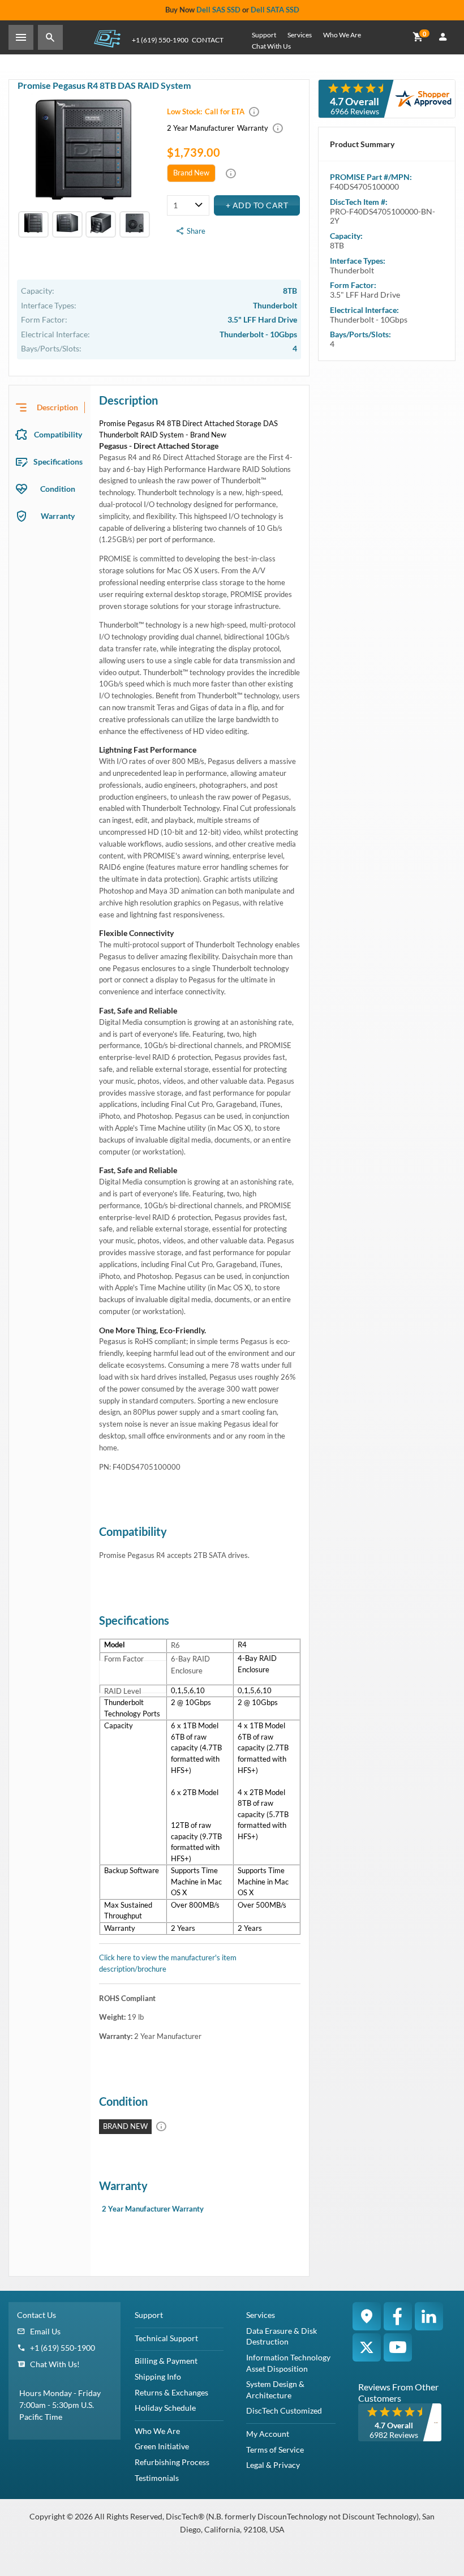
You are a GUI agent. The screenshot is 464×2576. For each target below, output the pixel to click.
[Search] (50, 37)
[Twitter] (367, 2347)
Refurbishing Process (172, 2462)
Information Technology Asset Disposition (288, 2363)
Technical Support (166, 2338)
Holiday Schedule (165, 2408)
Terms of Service (275, 2450)
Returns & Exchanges (171, 2392)
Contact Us (36, 2315)
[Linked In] (429, 2316)
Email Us (45, 2331)
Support (264, 35)
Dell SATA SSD (275, 10)
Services (300, 35)
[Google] (367, 2316)
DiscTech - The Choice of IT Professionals (107, 38)
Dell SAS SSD (218, 10)
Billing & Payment (166, 2361)
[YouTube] (398, 2347)
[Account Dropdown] (443, 37)
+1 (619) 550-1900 (160, 40)
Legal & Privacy (273, 2465)
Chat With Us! (55, 2364)
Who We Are (342, 35)
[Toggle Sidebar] (21, 37)
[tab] (50, 407)
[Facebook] (398, 2316)
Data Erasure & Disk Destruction (282, 2336)
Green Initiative (162, 2446)
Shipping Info (158, 2377)
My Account (268, 2434)
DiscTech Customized (284, 2410)
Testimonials (157, 2478)
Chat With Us (271, 46)
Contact (208, 40)
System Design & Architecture (275, 2390)
